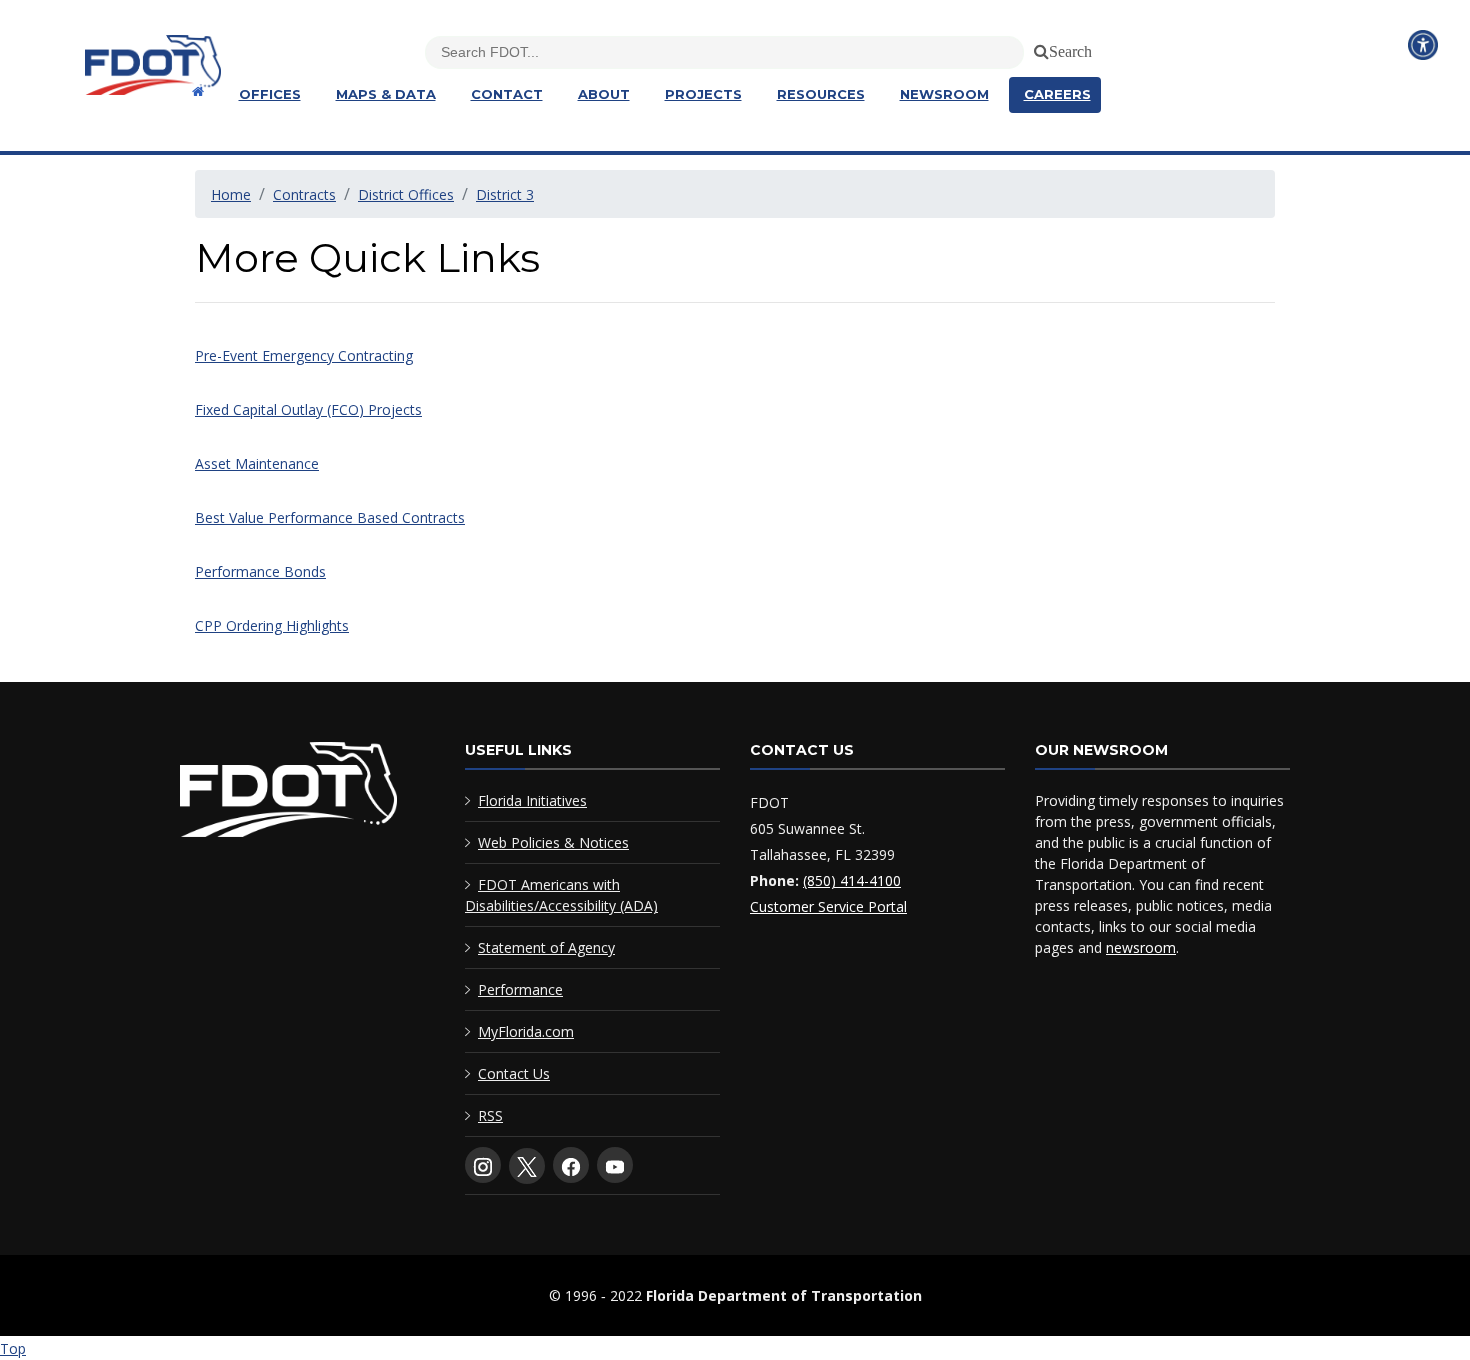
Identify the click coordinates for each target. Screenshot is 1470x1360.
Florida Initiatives (532, 800)
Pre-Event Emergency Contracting (304, 355)
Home (231, 194)
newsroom (1141, 947)
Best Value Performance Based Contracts (330, 517)
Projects (703, 94)
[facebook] (571, 1165)
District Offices (406, 194)
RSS (490, 1115)
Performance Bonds (260, 571)
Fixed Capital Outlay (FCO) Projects (308, 409)
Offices (270, 94)
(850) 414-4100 (852, 880)
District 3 (505, 194)
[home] (288, 793)
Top (13, 1348)
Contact (507, 94)
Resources (821, 94)
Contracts (304, 194)
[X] (527, 1166)
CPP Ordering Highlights (272, 625)
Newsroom (944, 94)
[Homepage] (195, 91)
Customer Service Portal (828, 906)
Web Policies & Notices (553, 842)
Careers (1057, 94)
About (604, 94)
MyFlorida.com (526, 1031)
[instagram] (483, 1165)
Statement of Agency (546, 947)
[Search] (1038, 48)
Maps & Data (386, 94)
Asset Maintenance (257, 463)
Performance (520, 989)
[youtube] (615, 1165)
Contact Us (514, 1073)
